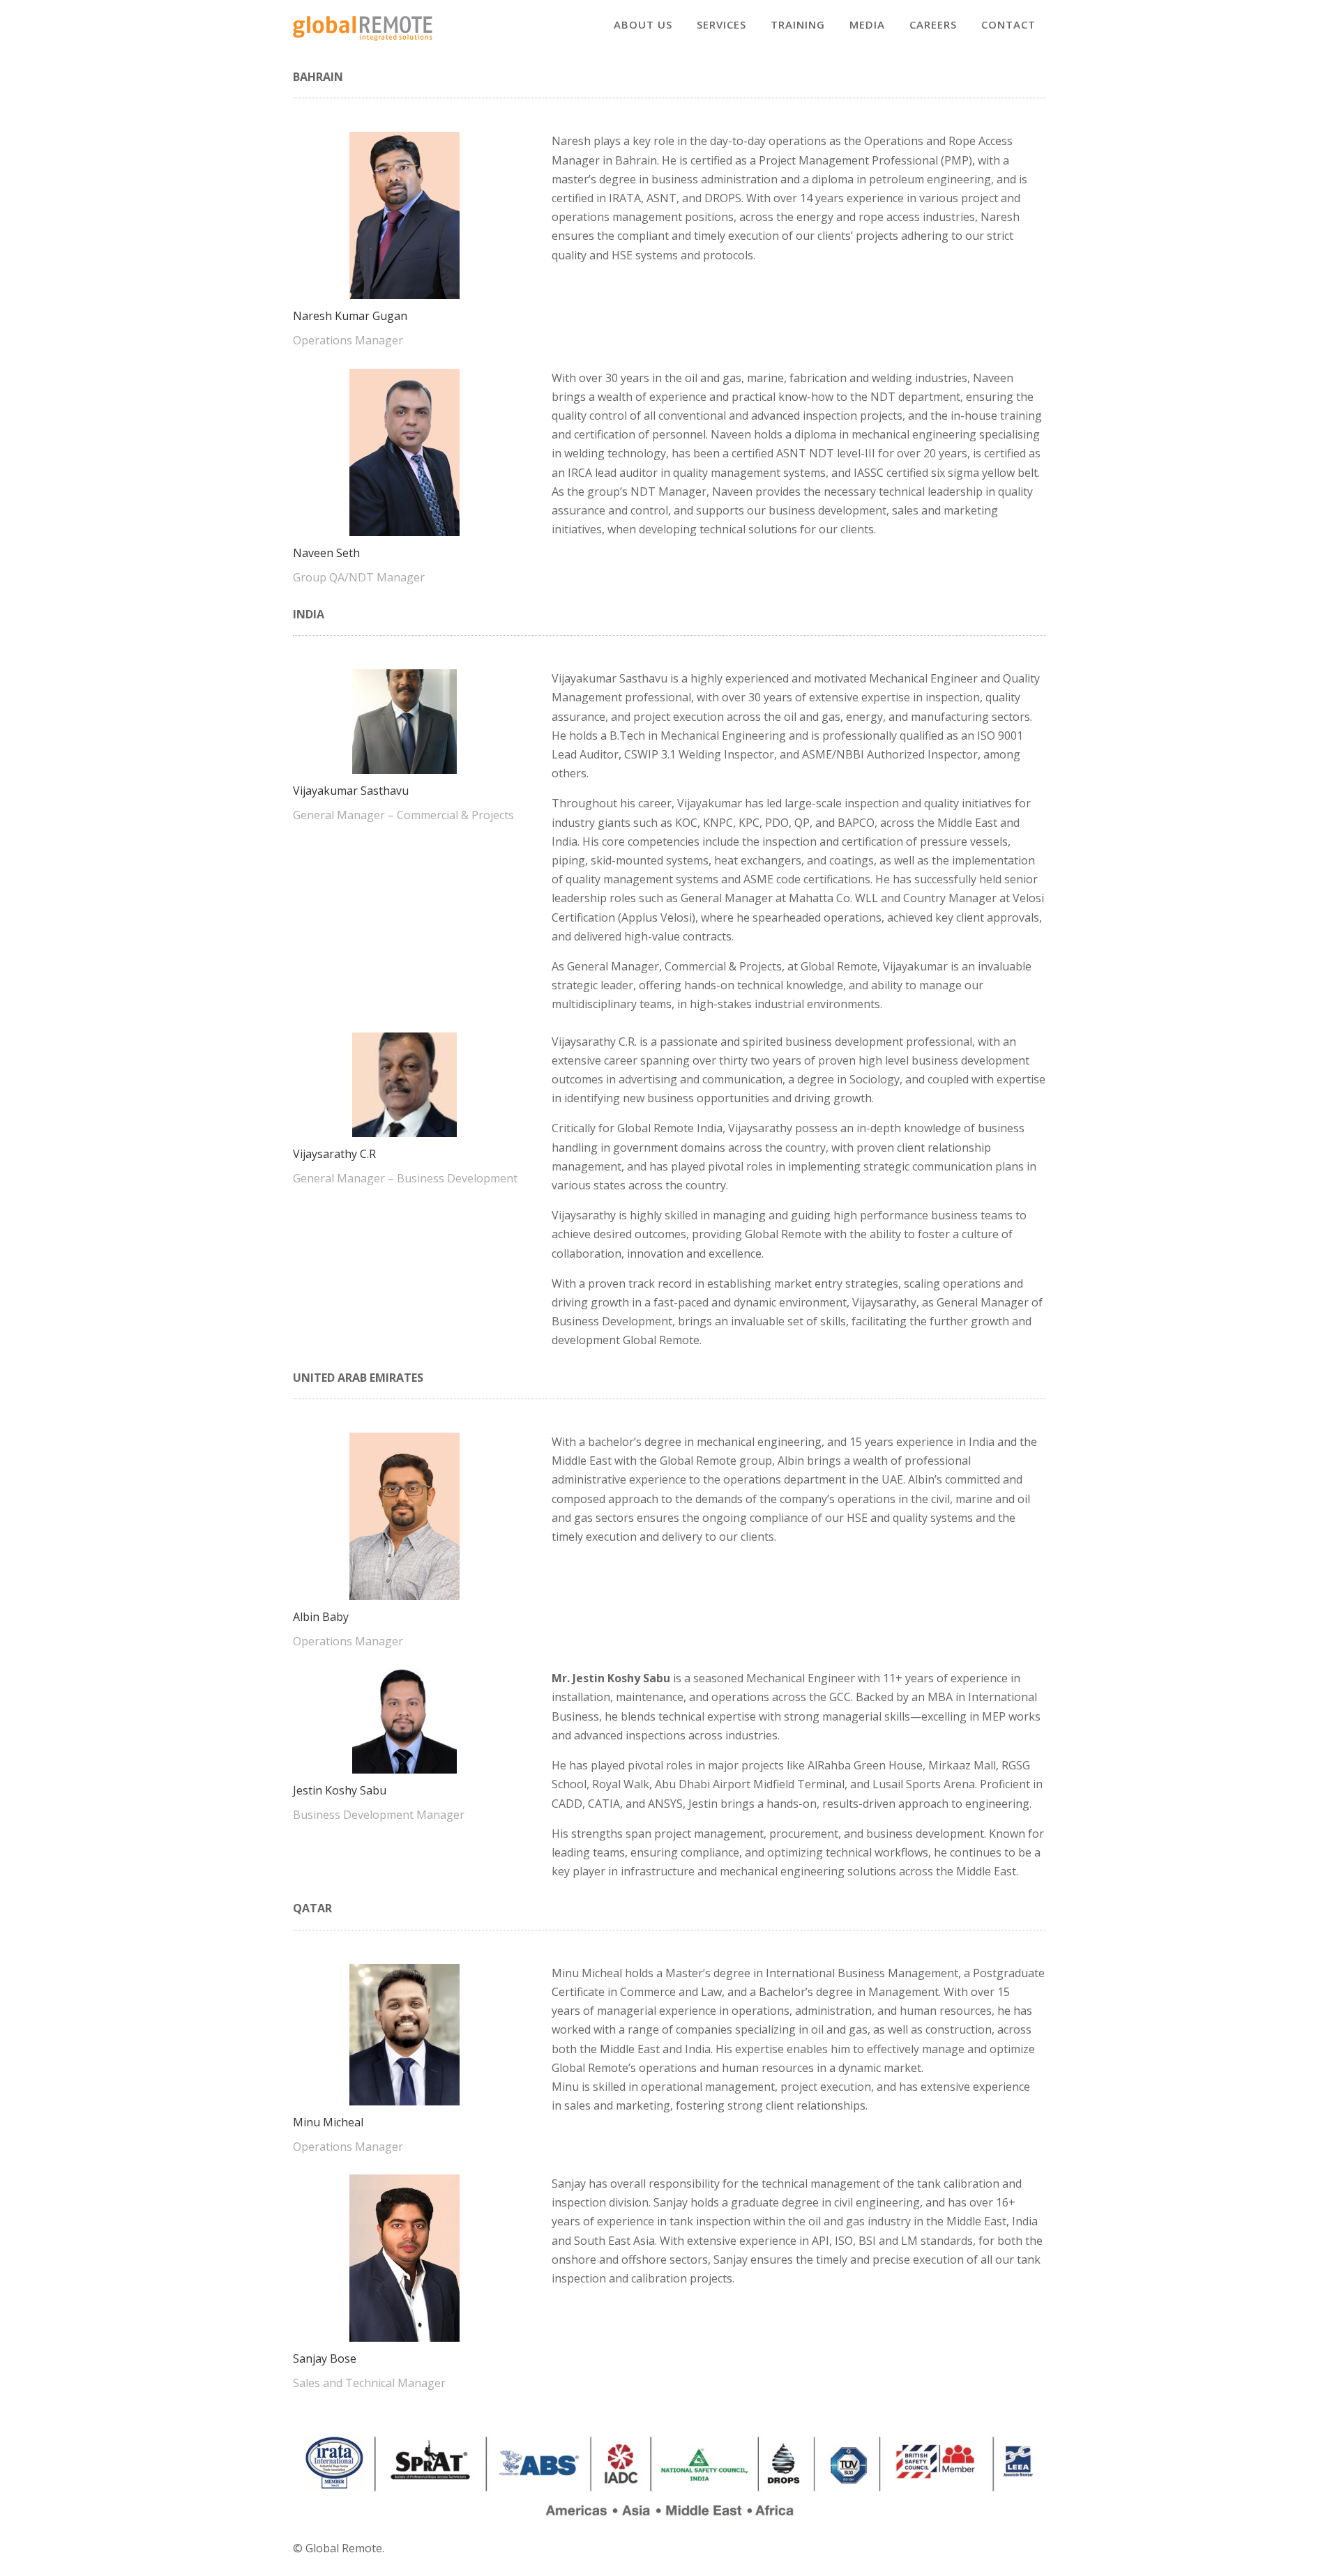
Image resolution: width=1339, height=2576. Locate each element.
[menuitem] (643, 25)
